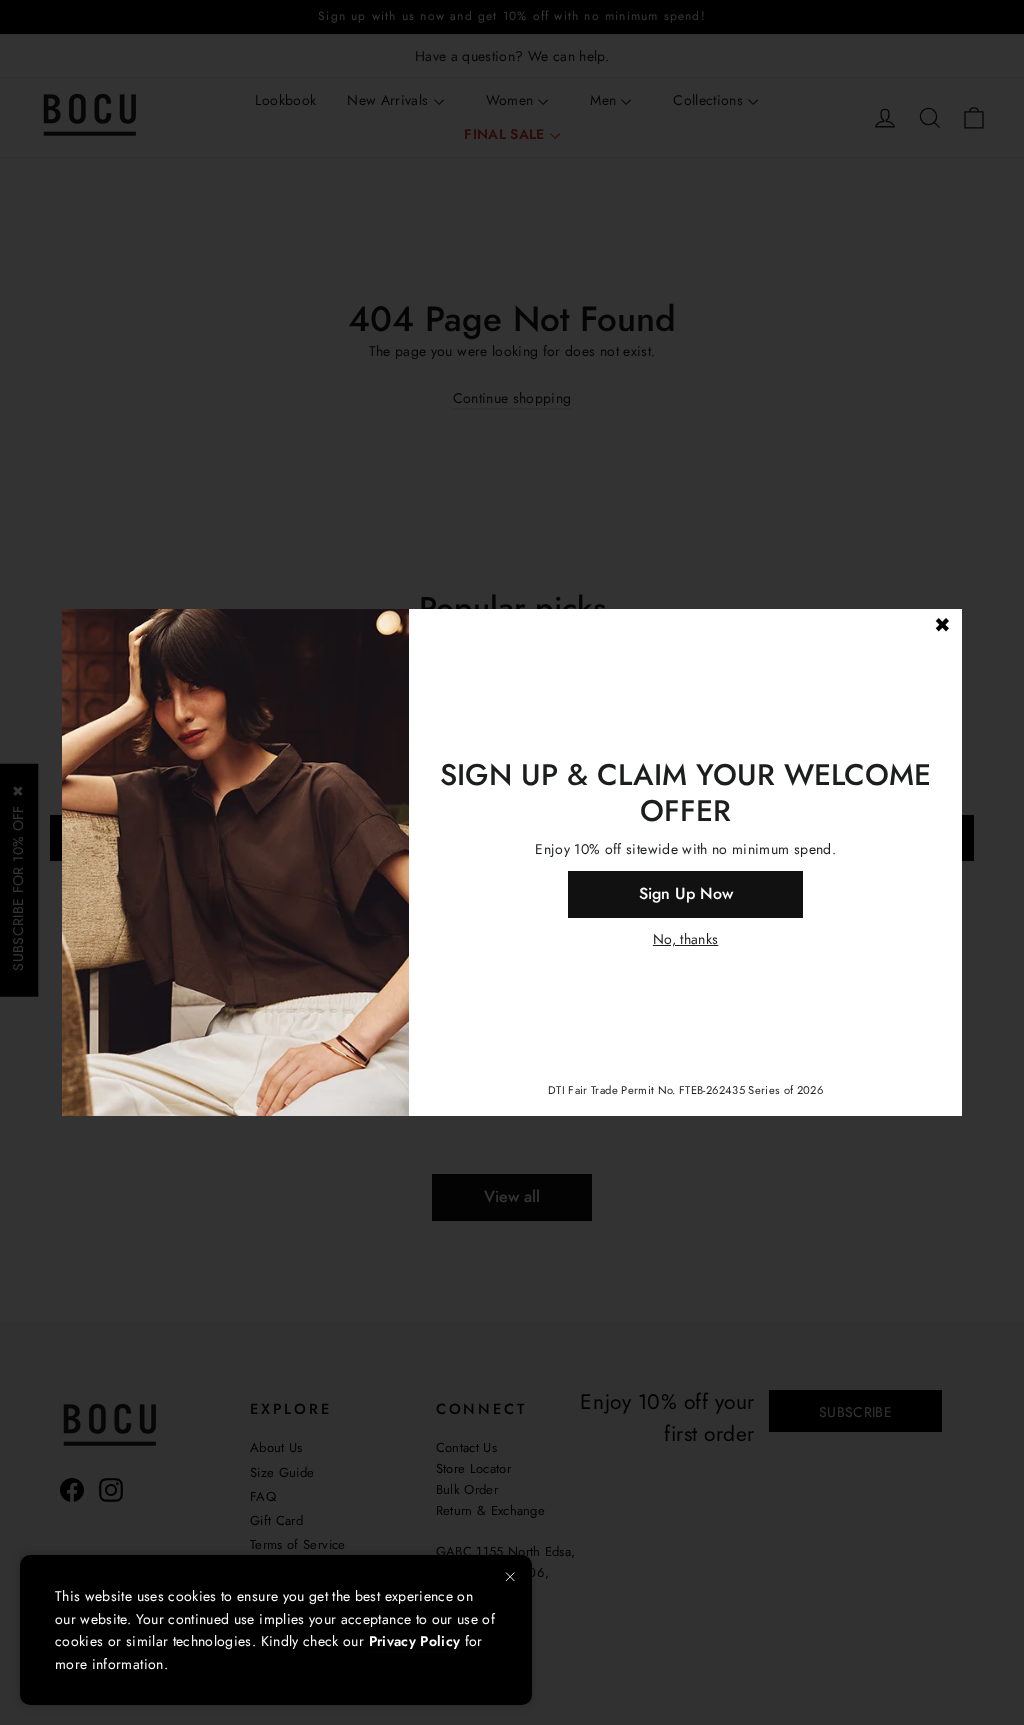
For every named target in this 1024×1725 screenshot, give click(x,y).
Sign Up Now (686, 893)
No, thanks (686, 939)
